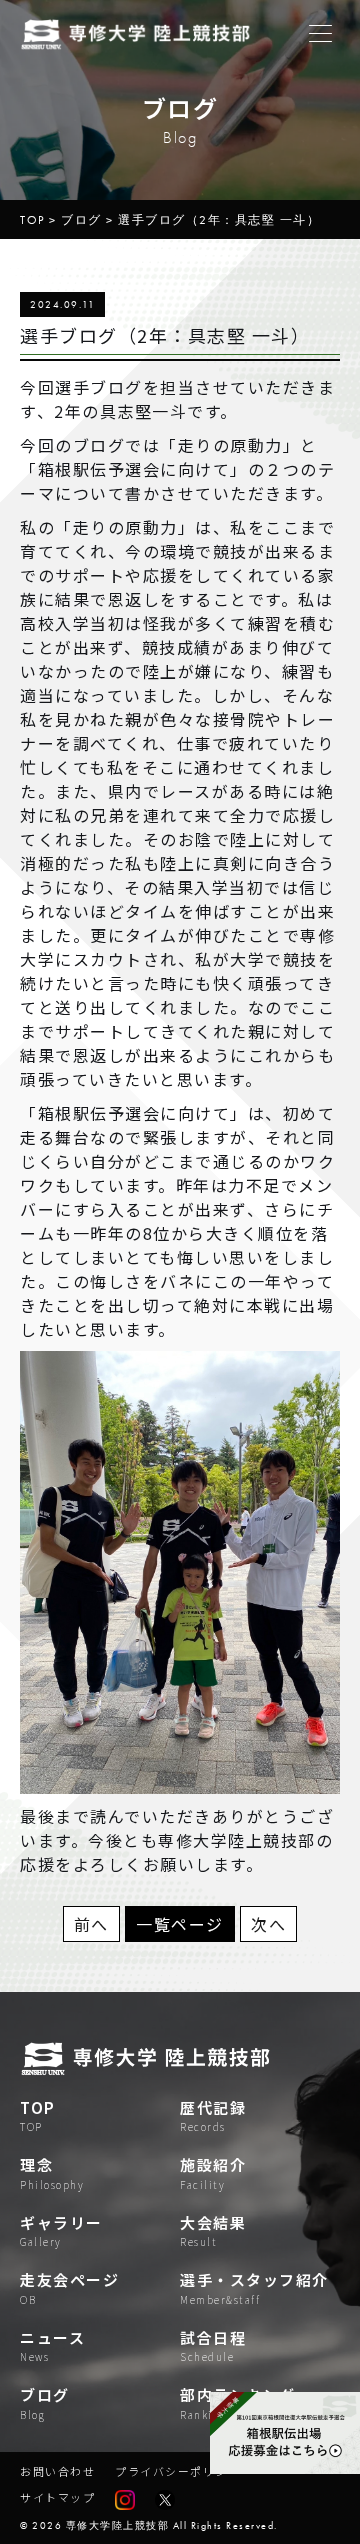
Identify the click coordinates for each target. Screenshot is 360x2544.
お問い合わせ (57, 2471)
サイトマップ (57, 2497)
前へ (91, 1924)
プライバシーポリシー (177, 2471)
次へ (268, 1924)
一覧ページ (180, 1924)
